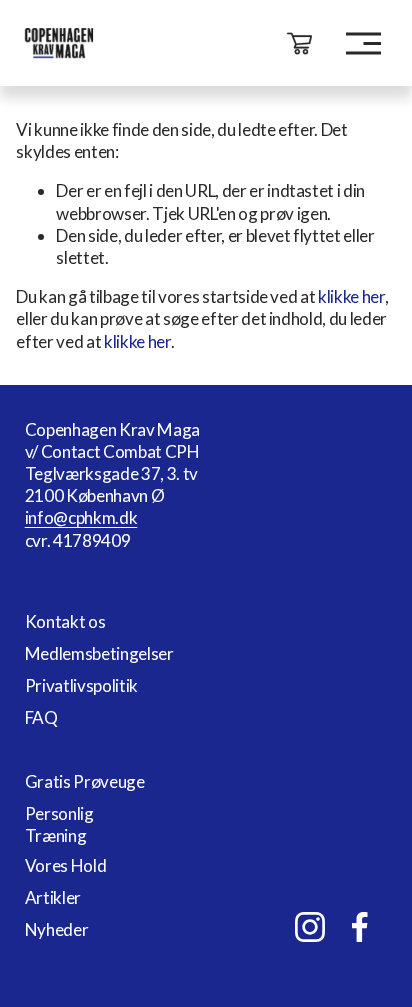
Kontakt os (65, 621)
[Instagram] (310, 927)
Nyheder (57, 929)
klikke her (351, 296)
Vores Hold (66, 865)
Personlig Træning (59, 824)
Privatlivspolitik (81, 685)
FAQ (41, 717)
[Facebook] (360, 927)
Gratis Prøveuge (85, 781)
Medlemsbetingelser (99, 653)
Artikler (53, 897)
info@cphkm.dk (81, 517)
